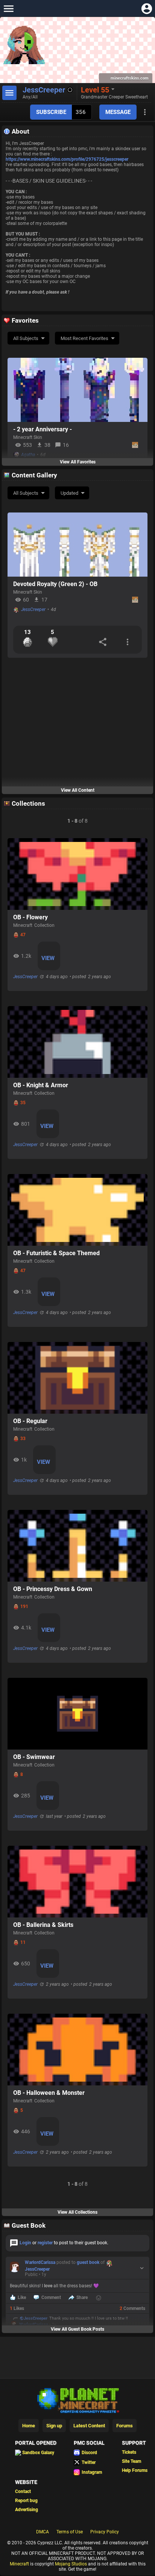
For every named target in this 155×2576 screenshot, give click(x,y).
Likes (17, 2308)
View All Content (78, 790)
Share (82, 2297)
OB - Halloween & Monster (49, 2093)
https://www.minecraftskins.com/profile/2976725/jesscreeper (67, 159)
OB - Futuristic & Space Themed (56, 1253)
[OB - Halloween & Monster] (77, 2050)
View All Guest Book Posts (77, 2329)
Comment (51, 2297)
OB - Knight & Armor (41, 1085)
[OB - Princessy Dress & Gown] (77, 1546)
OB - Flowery (30, 917)
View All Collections (77, 2212)
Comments (132, 2308)
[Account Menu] (147, 8)
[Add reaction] (99, 2298)
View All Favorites (78, 462)
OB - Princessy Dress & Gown (53, 1589)
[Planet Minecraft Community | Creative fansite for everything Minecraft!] (77, 2400)
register (45, 2243)
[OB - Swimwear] (77, 1714)
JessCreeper (33, 609)
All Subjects (26, 338)
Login (25, 2243)
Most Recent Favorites (84, 338)
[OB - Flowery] (77, 874)
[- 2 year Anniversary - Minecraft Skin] (77, 390)
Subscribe (51, 112)
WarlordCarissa (40, 2262)
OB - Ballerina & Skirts (43, 1925)
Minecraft (19, 2564)
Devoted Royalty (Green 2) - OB (55, 584)
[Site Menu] (8, 8)
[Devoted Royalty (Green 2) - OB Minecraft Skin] (77, 545)
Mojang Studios (71, 2564)
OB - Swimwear (34, 1757)
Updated (69, 493)
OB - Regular (30, 1421)
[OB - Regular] (77, 1378)
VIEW (48, 958)
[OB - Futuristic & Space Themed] (77, 1210)
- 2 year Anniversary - (43, 429)
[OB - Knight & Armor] (77, 1042)
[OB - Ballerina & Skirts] (77, 1882)
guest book (88, 2262)
